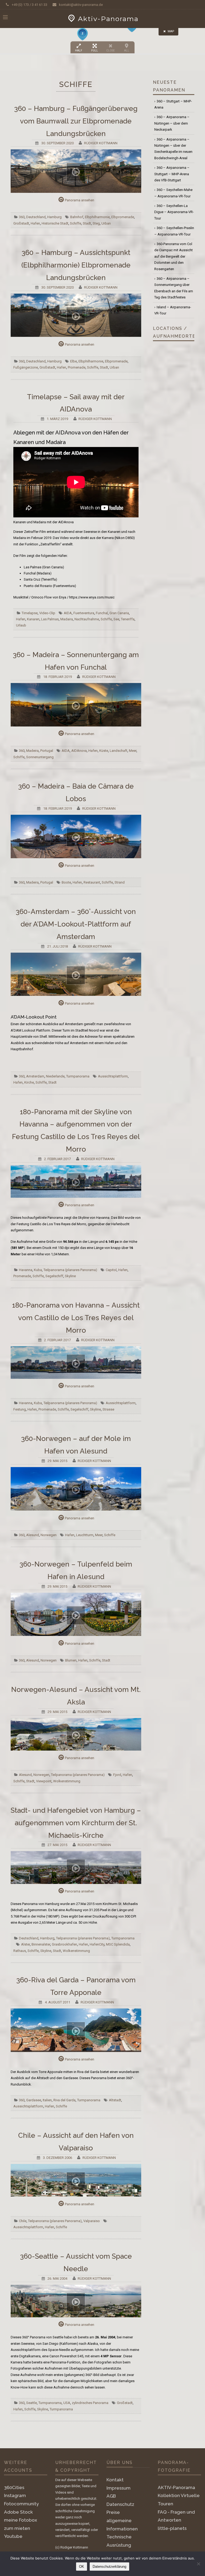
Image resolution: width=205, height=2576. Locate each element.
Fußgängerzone (26, 367)
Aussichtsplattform (113, 1076)
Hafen (35, 223)
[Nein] (198, 2564)
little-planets (172, 2528)
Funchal (102, 613)
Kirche (29, 1082)
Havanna (26, 1270)
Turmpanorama (78, 1076)
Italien (47, 2100)
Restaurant (92, 882)
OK (82, 2567)
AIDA (68, 613)
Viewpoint (44, 1781)
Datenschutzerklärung (109, 2567)
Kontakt (115, 2480)
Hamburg (54, 217)
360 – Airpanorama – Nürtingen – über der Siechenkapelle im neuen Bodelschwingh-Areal (173, 149)
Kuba (38, 1270)
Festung (20, 1409)
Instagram (15, 2495)
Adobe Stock (18, 2512)
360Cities (14, 2487)
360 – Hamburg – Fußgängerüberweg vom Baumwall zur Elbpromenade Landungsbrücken (76, 121)
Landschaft (119, 751)
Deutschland (36, 217)
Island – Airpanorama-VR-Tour (173, 310)
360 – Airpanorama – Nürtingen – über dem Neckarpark (172, 123)
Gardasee (34, 2100)
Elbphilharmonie (97, 217)
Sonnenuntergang (40, 757)
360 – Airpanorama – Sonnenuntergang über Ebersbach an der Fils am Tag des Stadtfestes (174, 288)
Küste (104, 751)
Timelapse (30, 613)
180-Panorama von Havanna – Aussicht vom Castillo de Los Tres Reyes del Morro (76, 1318)
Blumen (71, 1660)
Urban (106, 223)
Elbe (74, 361)
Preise (113, 2512)
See (116, 619)
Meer (133, 751)
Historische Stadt (55, 223)
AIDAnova (79, 751)
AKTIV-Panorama (176, 2487)
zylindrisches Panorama (90, 2403)
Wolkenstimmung (67, 1781)
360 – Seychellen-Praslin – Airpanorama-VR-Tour (174, 231)
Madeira (32, 751)
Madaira (67, 619)
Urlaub (21, 625)
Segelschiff (54, 1276)
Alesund (33, 1535)
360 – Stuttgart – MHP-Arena (173, 104)
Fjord (117, 1775)
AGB (111, 2496)
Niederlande (55, 1076)
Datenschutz (120, 2504)
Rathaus (20, 1951)
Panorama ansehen (80, 200)
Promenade (77, 367)
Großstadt (21, 223)
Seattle (31, 2403)
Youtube (13, 2536)
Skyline (70, 1276)
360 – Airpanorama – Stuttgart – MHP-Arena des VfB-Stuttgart (172, 174)
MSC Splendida (118, 1944)
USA (67, 2403)
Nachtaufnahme (87, 619)
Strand (120, 882)
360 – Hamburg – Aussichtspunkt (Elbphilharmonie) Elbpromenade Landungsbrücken (76, 265)
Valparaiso (92, 2221)
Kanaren (33, 619)
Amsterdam (35, 1076)
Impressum (119, 2488)
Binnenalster (41, 1944)
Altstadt (115, 2100)
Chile (23, 2221)
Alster (25, 1944)
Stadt (87, 223)
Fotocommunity (21, 2504)
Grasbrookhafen (64, 1944)
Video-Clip (47, 613)
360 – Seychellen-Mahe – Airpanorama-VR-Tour (173, 193)
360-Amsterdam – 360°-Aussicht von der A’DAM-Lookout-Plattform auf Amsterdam (76, 924)
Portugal (47, 751)
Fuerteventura (84, 613)
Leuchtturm (85, 1535)
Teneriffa (128, 619)
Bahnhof (77, 217)
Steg (96, 223)
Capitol (111, 1270)
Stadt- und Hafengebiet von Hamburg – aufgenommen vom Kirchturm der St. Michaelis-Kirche (76, 1823)
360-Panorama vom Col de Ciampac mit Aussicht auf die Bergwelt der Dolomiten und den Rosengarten (174, 256)
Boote (66, 882)
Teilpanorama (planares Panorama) (70, 1270)
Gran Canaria (119, 613)
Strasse (108, 1409)
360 (22, 217)
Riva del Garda (64, 2100)
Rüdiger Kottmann (101, 143)
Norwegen (49, 1535)
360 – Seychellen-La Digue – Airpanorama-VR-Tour (174, 212)
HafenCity (97, 1944)
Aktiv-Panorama (108, 19)
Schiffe (76, 223)
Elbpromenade (123, 217)
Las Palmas (50, 619)
